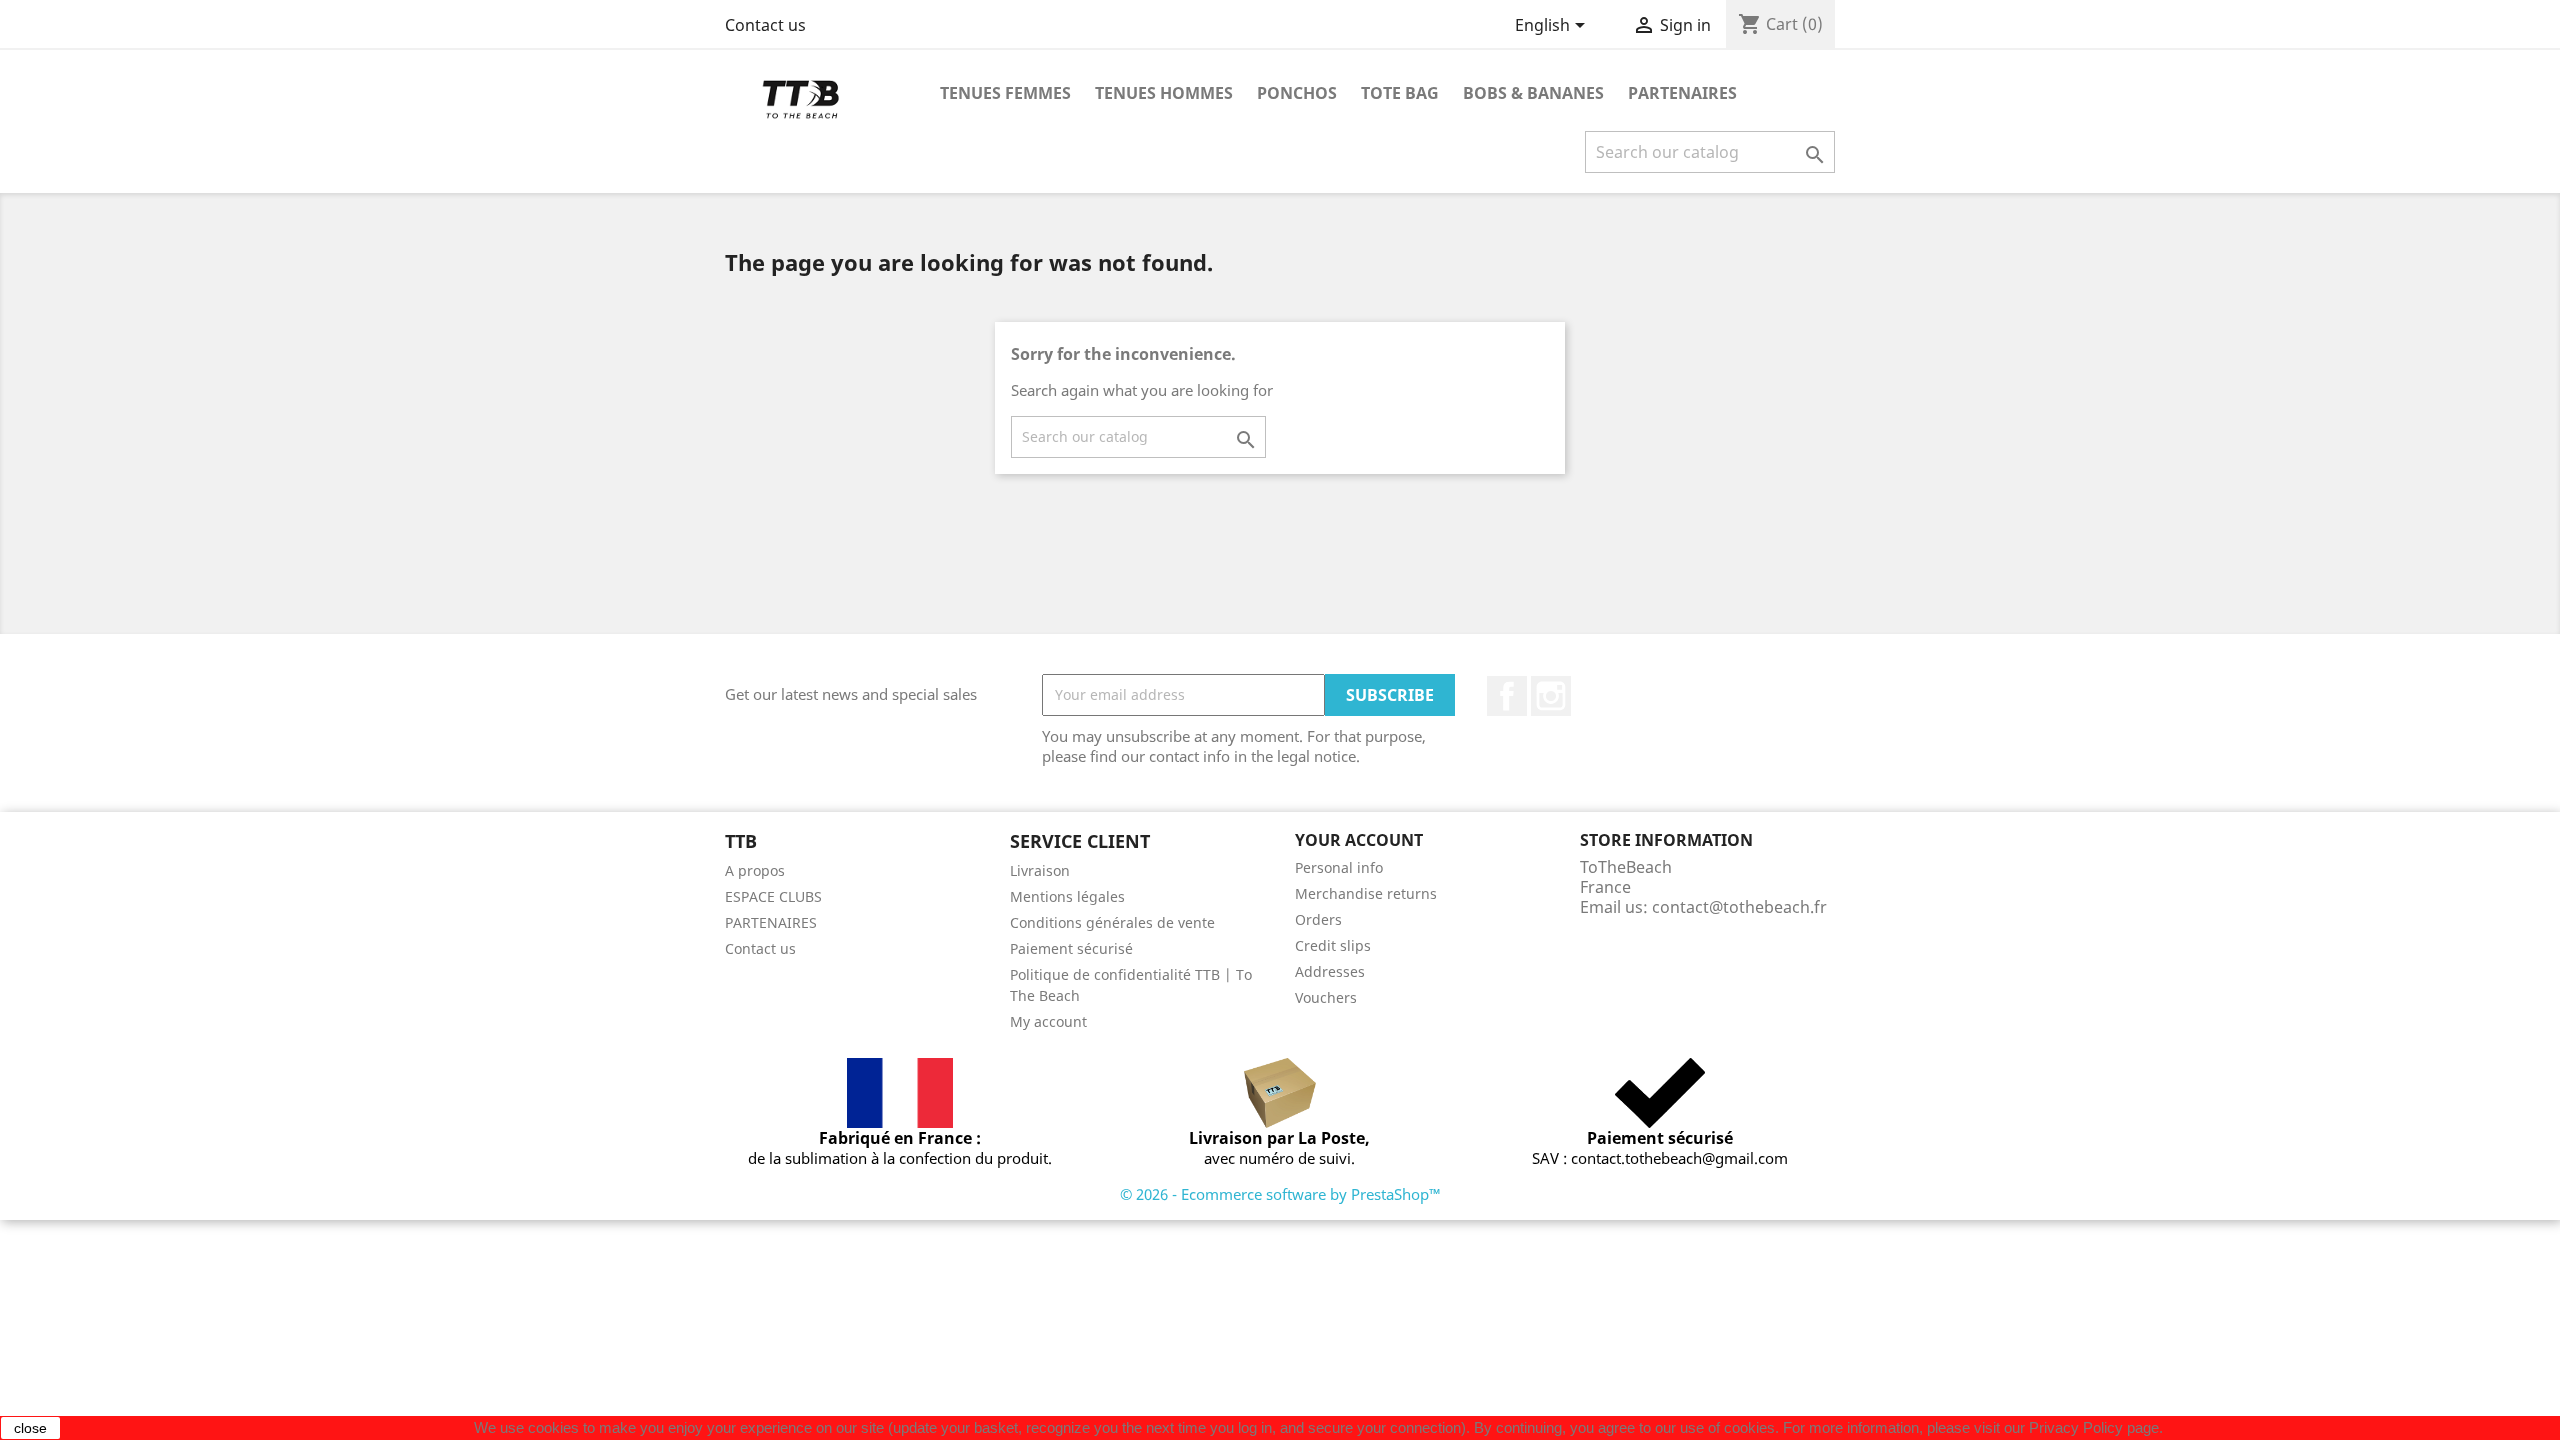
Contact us (765, 25)
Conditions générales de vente (1112, 922)
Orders (1318, 919)
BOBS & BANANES (1533, 93)
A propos (755, 870)
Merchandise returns (1366, 893)
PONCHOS (1297, 93)
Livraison (1040, 870)
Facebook (1507, 696)
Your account (1359, 840)
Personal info (1339, 867)
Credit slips (1333, 945)
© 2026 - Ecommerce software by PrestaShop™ (1280, 1194)
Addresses (1330, 971)
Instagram (1551, 696)
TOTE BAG (1400, 93)
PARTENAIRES (1682, 93)
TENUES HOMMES (1164, 93)
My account (1048, 1021)
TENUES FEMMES (1005, 93)
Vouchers (1326, 997)
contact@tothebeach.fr (1739, 907)
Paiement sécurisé (1071, 948)
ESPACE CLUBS (773, 896)
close (30, 1428)
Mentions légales (1067, 896)
